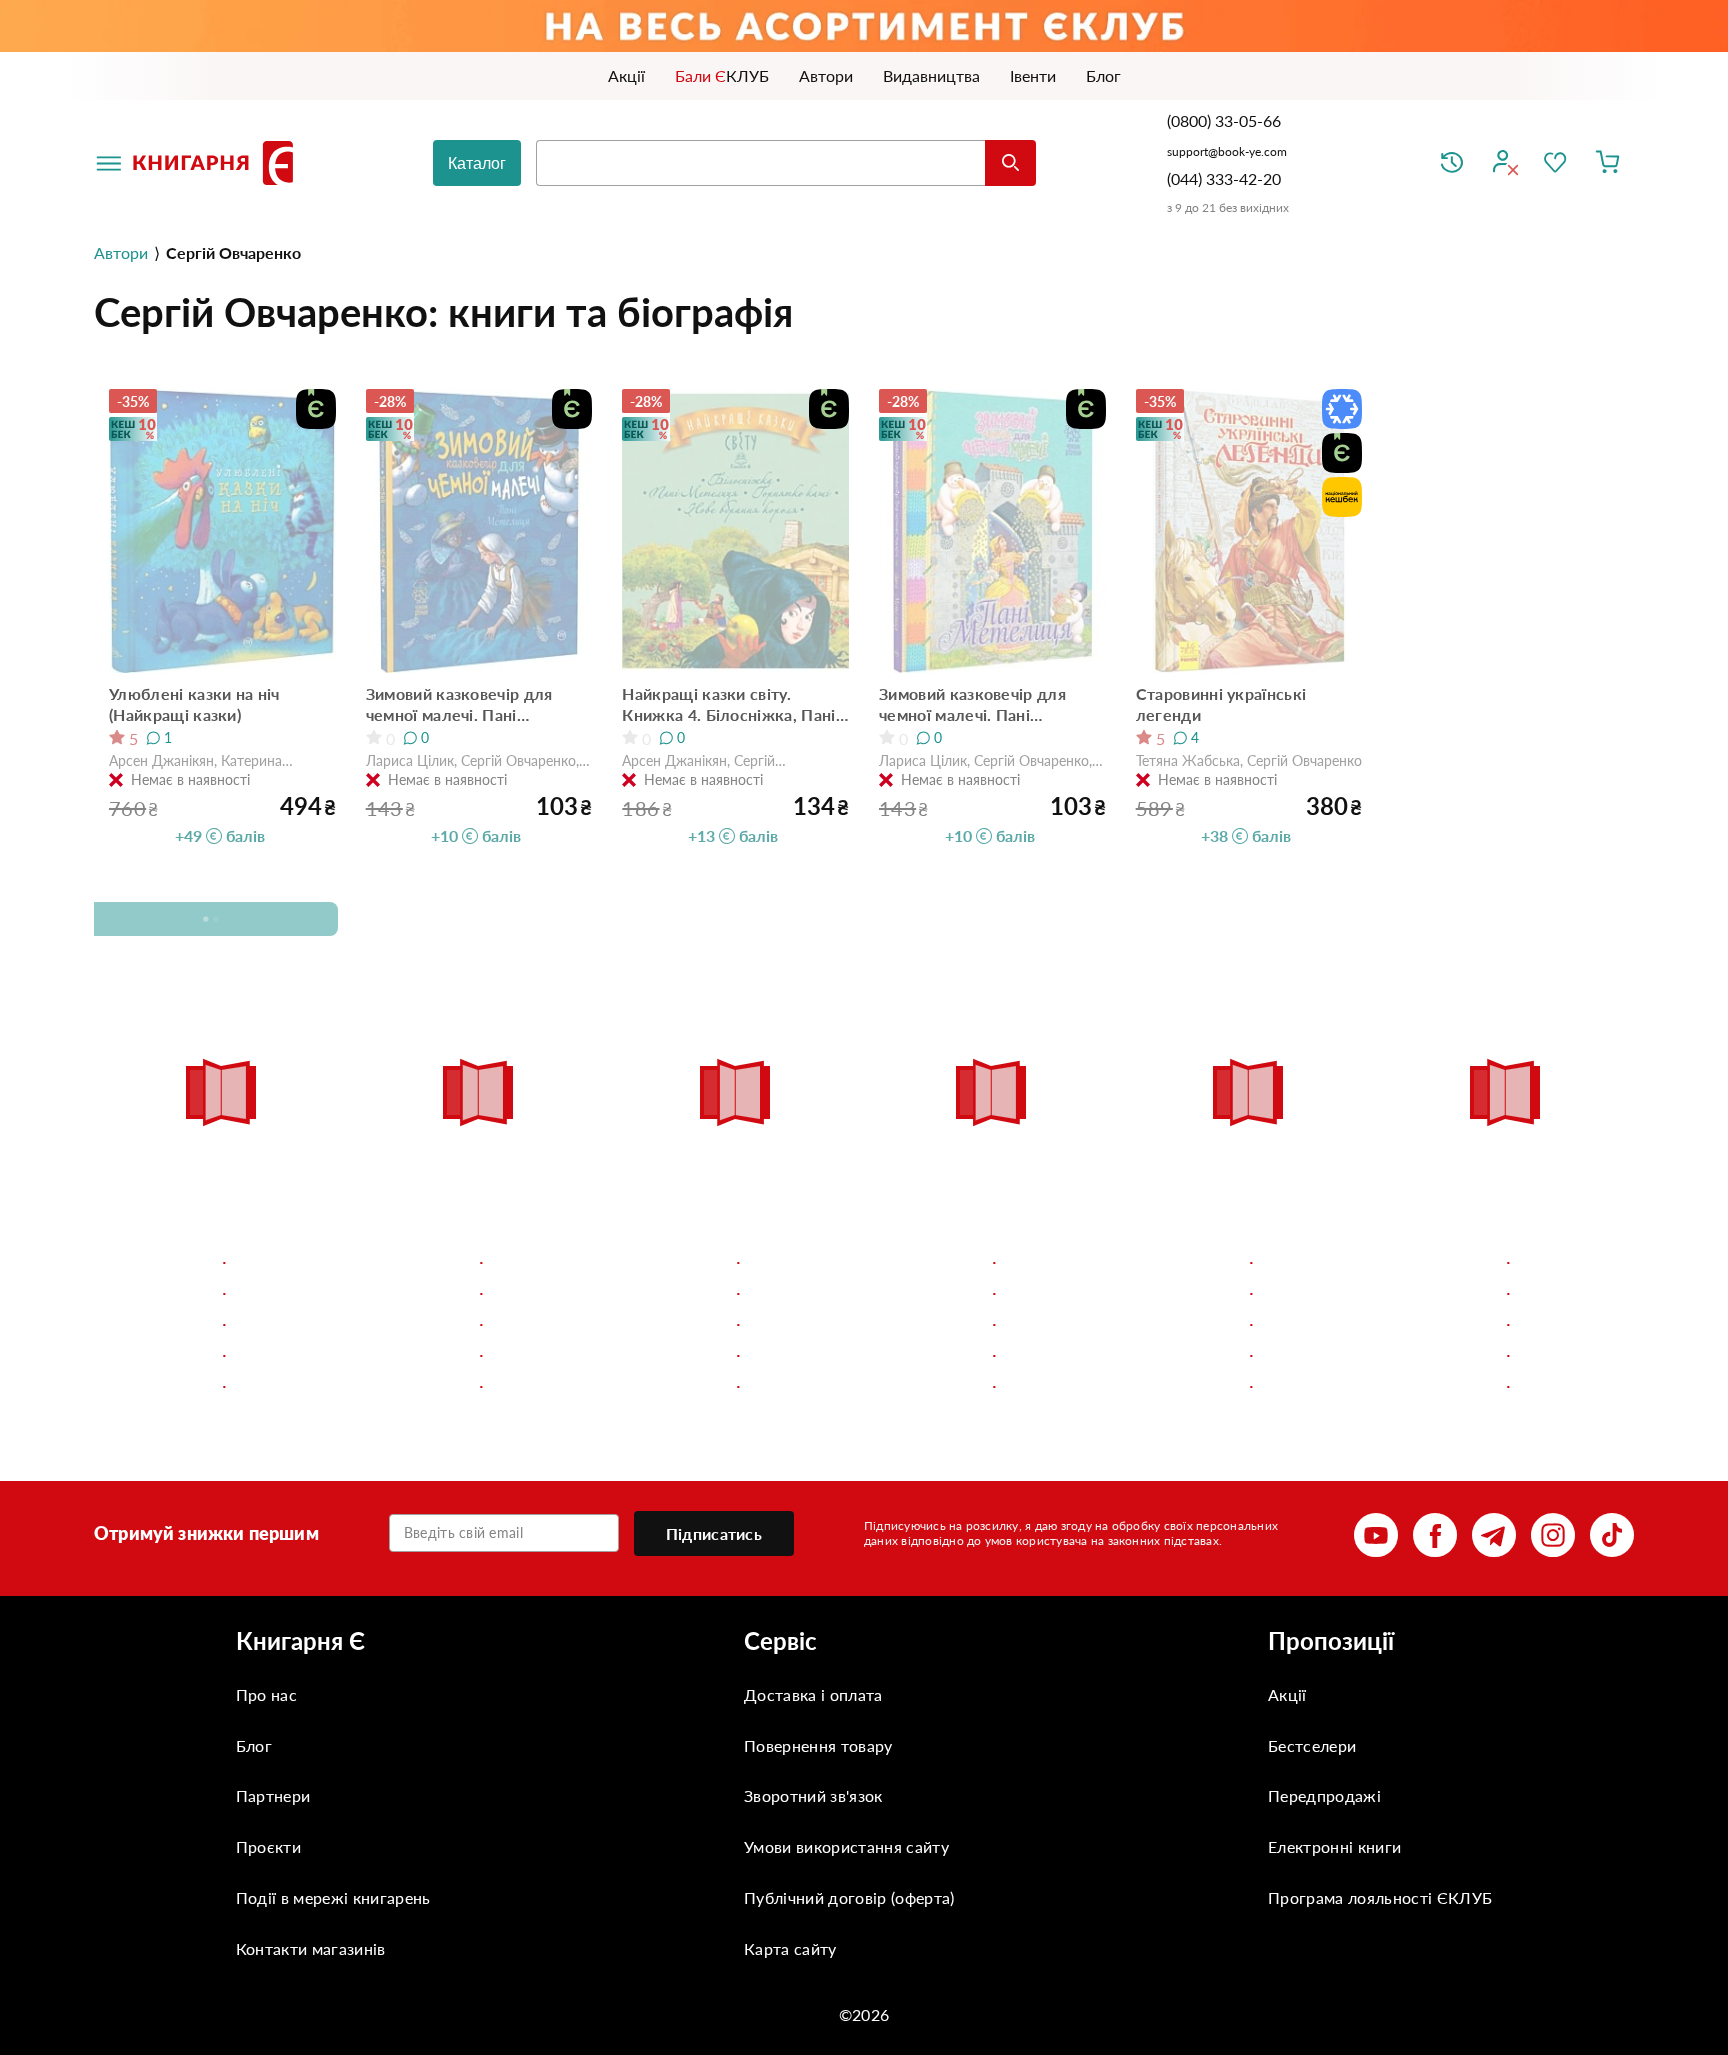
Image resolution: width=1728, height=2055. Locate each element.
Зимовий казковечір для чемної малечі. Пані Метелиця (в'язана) (972, 704)
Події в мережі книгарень (333, 1897)
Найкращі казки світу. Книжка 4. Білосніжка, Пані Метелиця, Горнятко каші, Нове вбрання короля (728, 704)
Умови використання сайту (846, 1846)
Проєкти (268, 1846)
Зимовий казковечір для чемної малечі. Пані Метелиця (459, 704)
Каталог (477, 163)
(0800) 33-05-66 (1226, 120)
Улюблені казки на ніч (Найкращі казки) (194, 704)
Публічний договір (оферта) (849, 1897)
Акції (1287, 1694)
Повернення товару (818, 1745)
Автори (121, 252)
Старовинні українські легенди (1221, 704)
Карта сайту (790, 1948)
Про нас (266, 1694)
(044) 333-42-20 (1224, 178)
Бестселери (1312, 1745)
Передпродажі (1324, 1795)
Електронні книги (1334, 1846)
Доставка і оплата (813, 1694)
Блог (254, 1745)
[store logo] (217, 163)
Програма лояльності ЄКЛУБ (1380, 1897)
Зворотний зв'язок (813, 1795)
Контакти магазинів (311, 1948)
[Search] (1010, 163)
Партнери (273, 1795)
